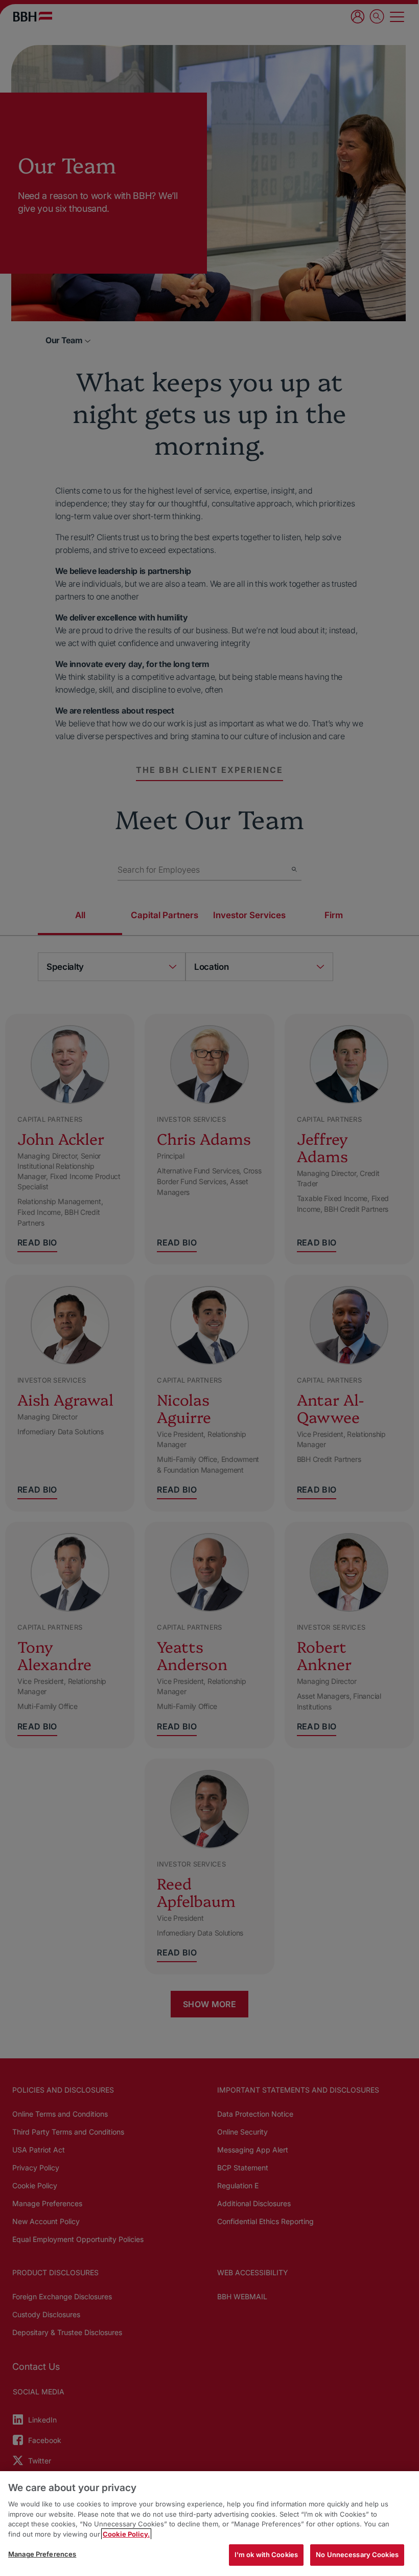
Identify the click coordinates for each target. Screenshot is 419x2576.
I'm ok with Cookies (266, 2555)
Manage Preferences (42, 2554)
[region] (209, 2524)
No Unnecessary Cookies (357, 2555)
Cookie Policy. (126, 2534)
